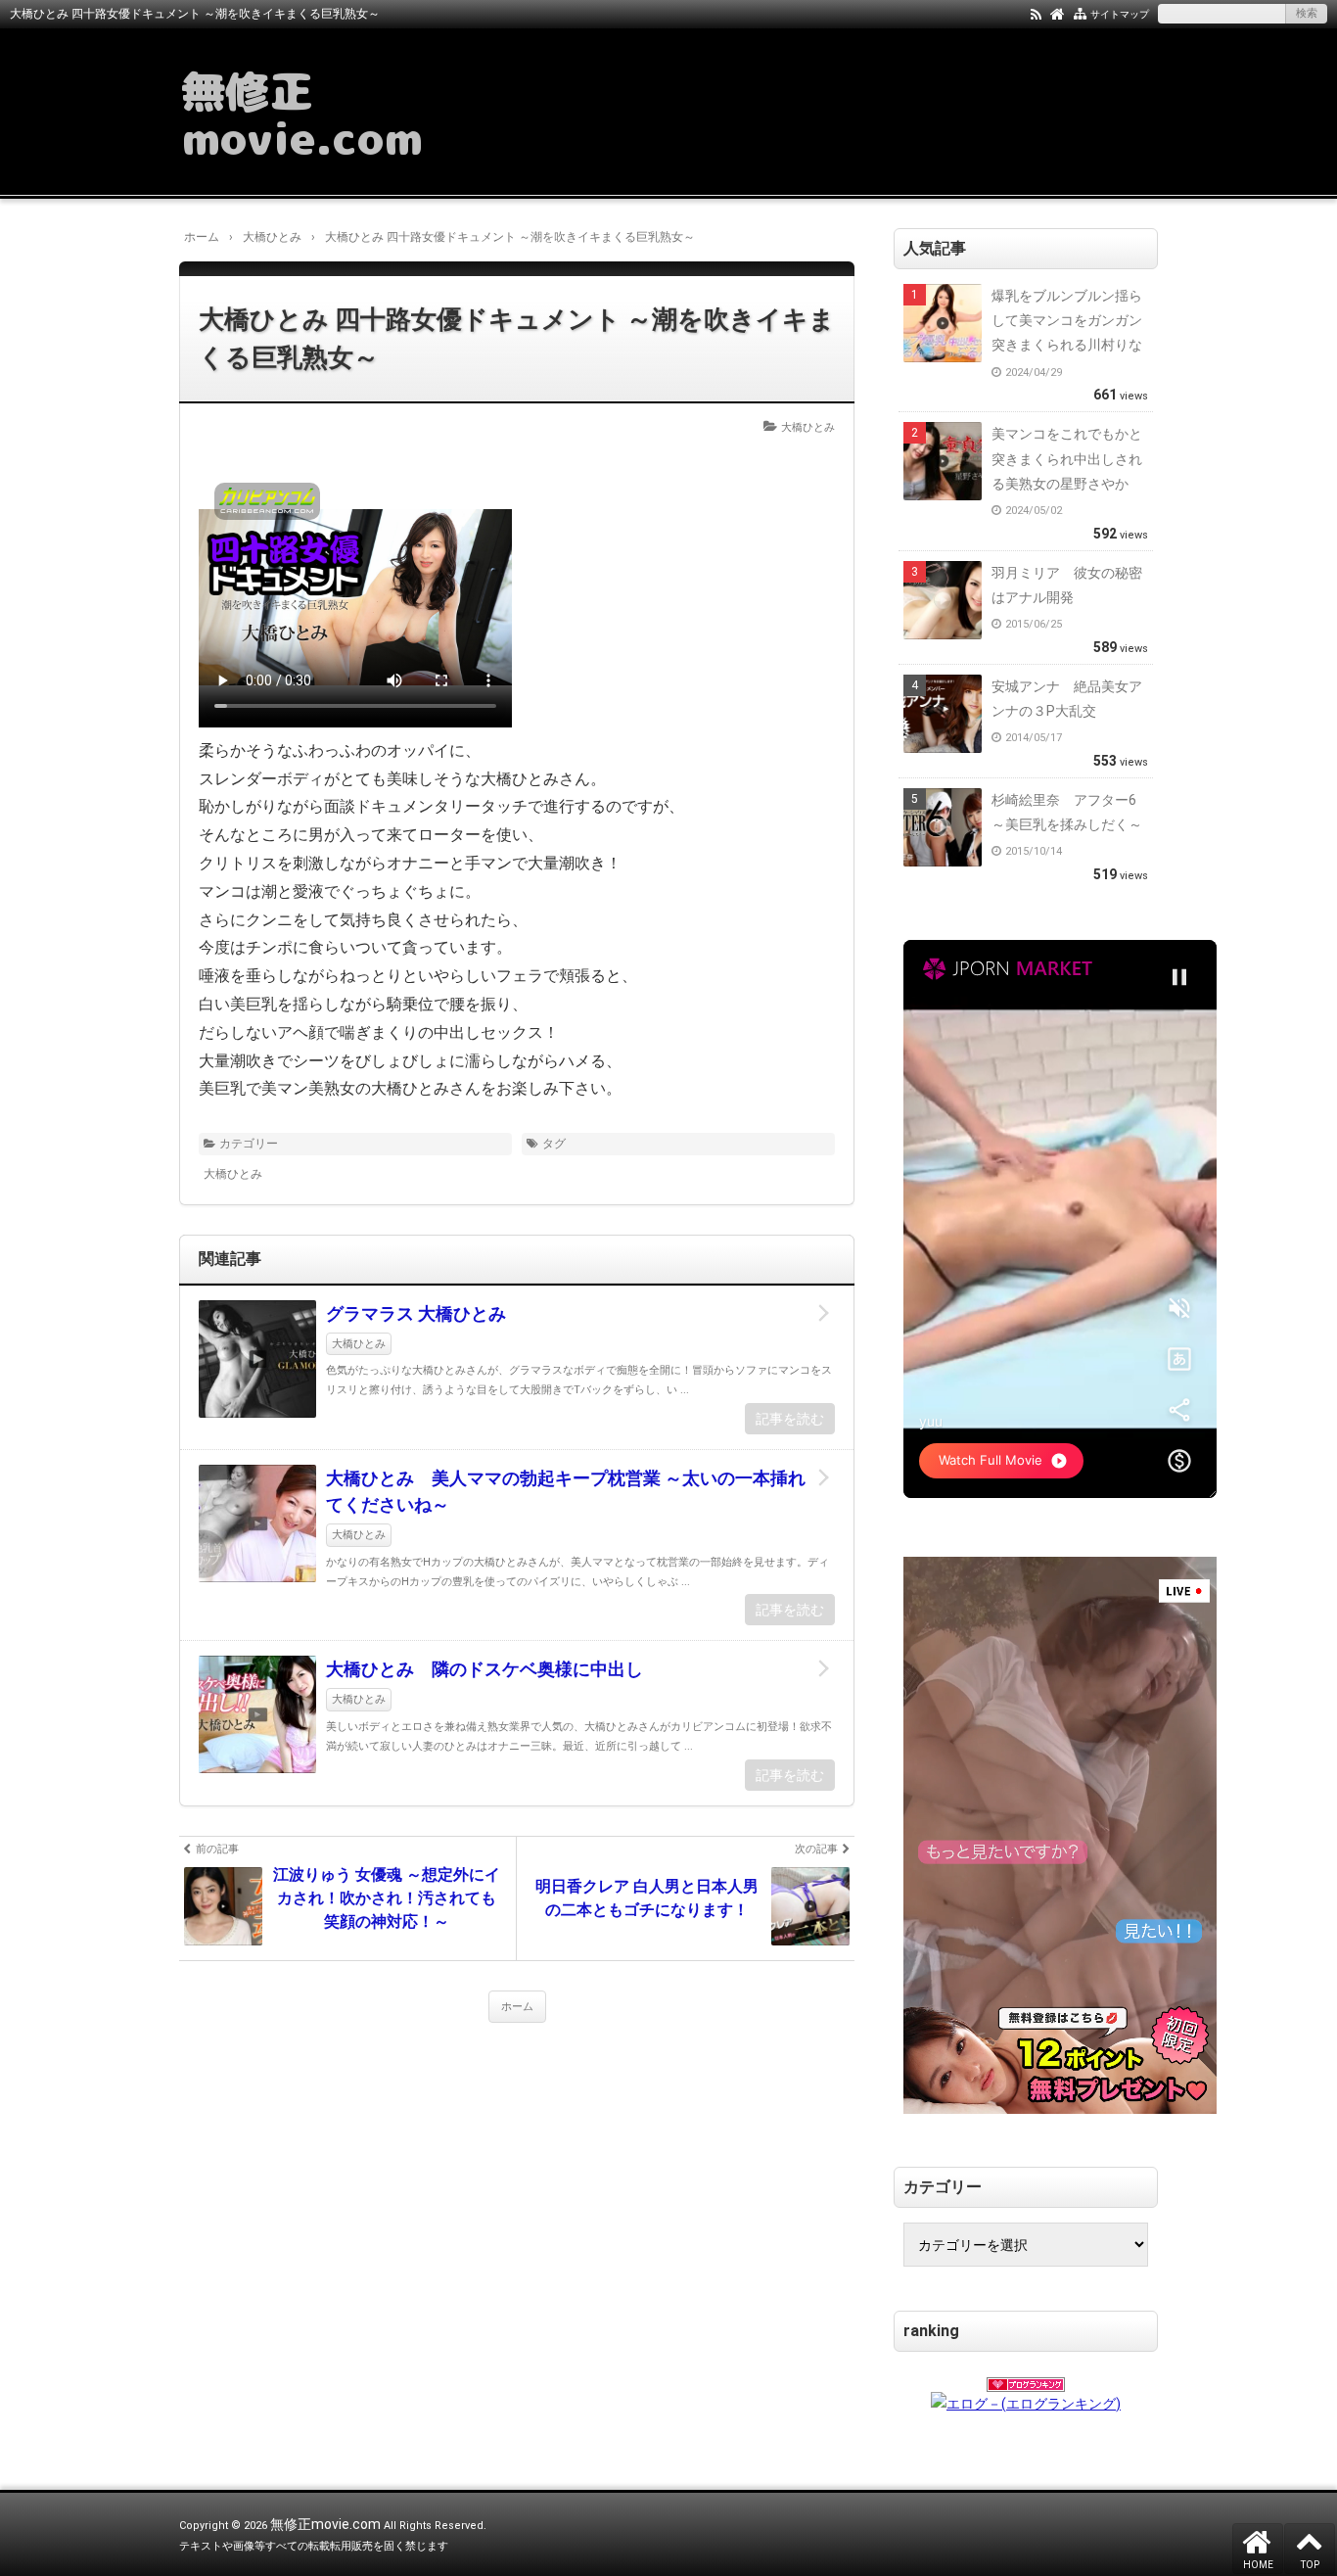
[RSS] (1036, 13)
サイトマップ (1120, 14)
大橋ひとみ (808, 427)
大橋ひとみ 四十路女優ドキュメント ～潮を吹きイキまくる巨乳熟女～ (517, 338)
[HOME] (1058, 13)
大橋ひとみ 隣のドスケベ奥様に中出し (484, 1669)
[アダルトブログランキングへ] (1026, 2378)
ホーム (517, 2007)
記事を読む (790, 1419)
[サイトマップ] (1080, 13)
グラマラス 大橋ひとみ (416, 1313)
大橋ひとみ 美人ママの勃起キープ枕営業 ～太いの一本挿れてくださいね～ (566, 1491)
